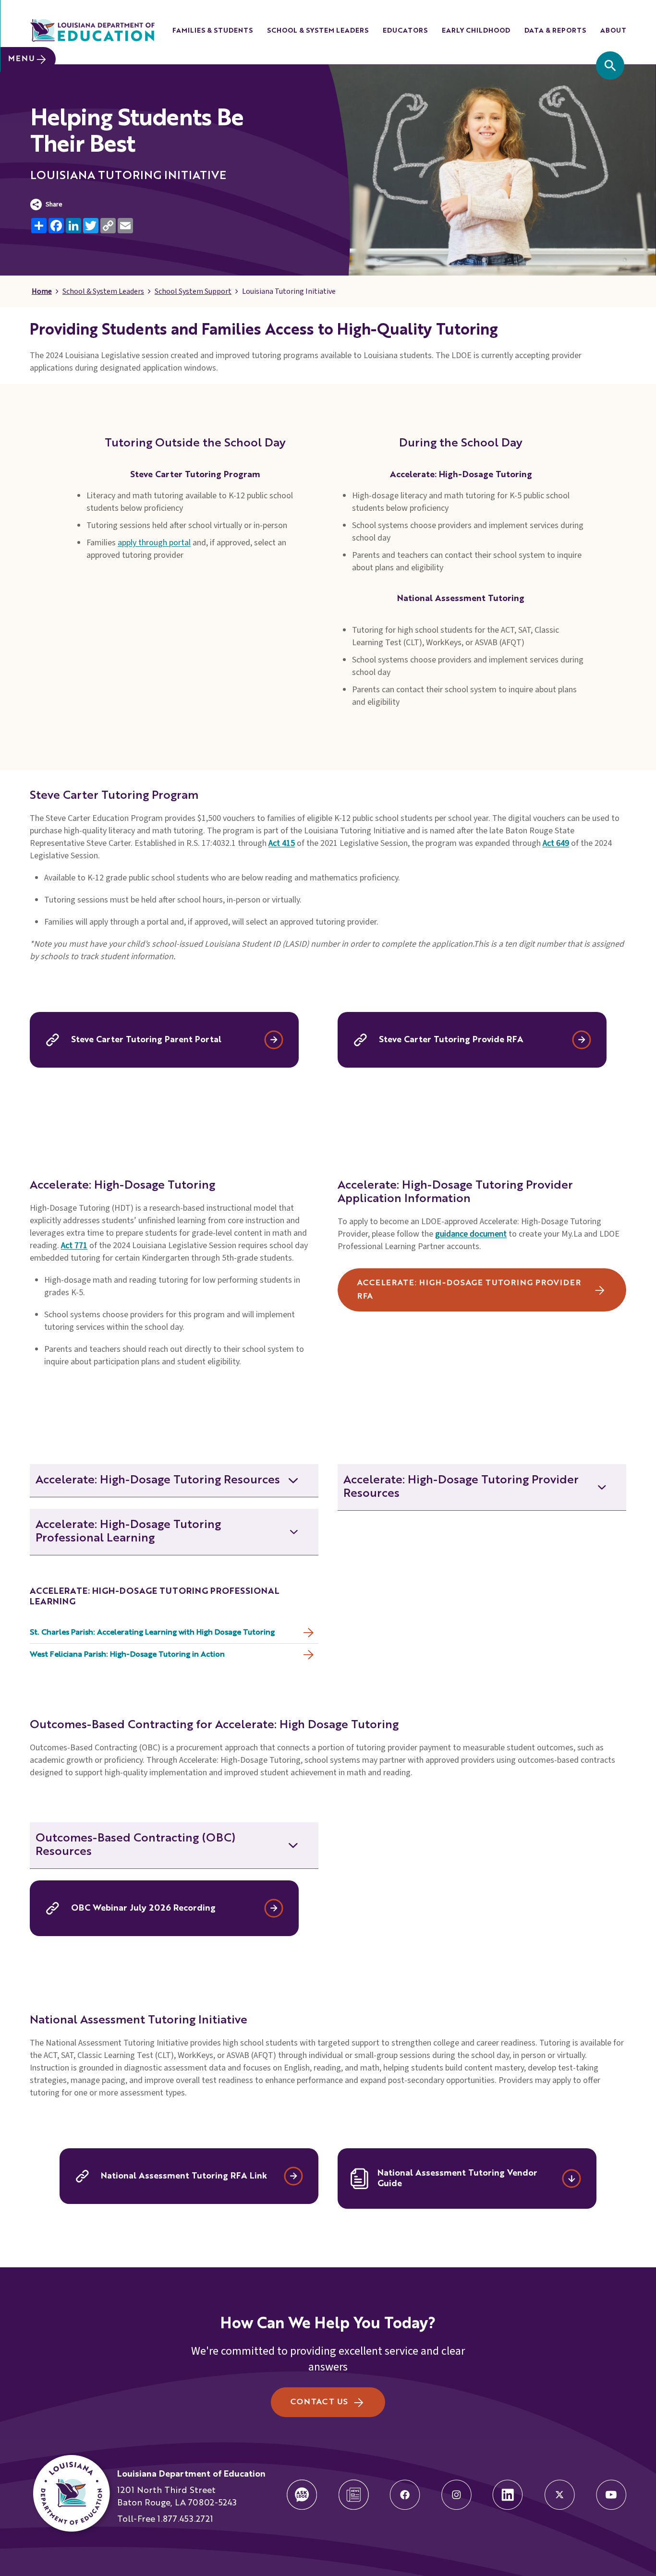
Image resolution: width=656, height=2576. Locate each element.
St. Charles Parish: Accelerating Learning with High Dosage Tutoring (152, 1633)
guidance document (471, 1234)
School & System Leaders (318, 31)
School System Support (193, 291)
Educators (405, 31)
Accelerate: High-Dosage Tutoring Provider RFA (469, 1290)
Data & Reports (555, 31)
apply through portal (154, 543)
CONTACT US (319, 2402)
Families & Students (213, 31)
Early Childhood (476, 31)
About (613, 31)
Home (42, 291)
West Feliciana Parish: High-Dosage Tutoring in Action (127, 1655)
